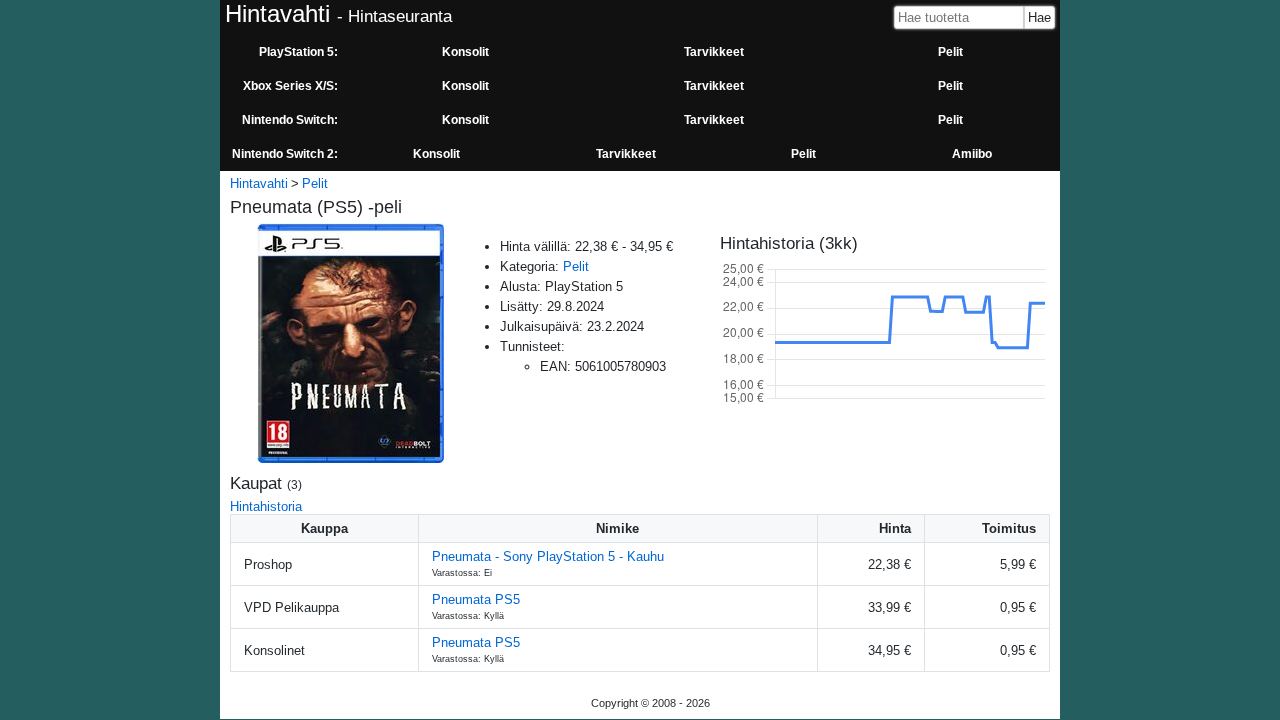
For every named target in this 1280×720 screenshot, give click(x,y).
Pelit (950, 52)
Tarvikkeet (714, 52)
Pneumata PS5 (476, 599)
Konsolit (465, 52)
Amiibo (972, 154)
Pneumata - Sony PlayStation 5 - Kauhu (548, 556)
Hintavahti (259, 183)
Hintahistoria (266, 506)
